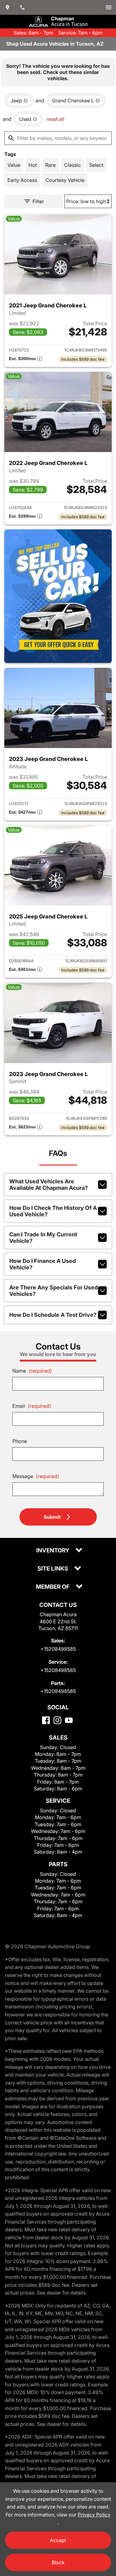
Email (32, 1406)
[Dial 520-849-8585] (22, 7)
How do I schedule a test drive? (53, 1315)
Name (32, 1371)
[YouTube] (69, 1720)
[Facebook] (46, 1720)
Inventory (53, 1551)
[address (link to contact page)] (7, 7)
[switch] (109, 7)
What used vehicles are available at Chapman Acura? (49, 1185)
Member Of (53, 1587)
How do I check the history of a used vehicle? (53, 1211)
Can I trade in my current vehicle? (43, 1238)
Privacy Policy (94, 2515)
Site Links (53, 1569)
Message (36, 1476)
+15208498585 (58, 1649)
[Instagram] (57, 1720)
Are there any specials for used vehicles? (54, 1291)
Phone (20, 1441)
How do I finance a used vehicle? (43, 1264)
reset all (55, 119)
